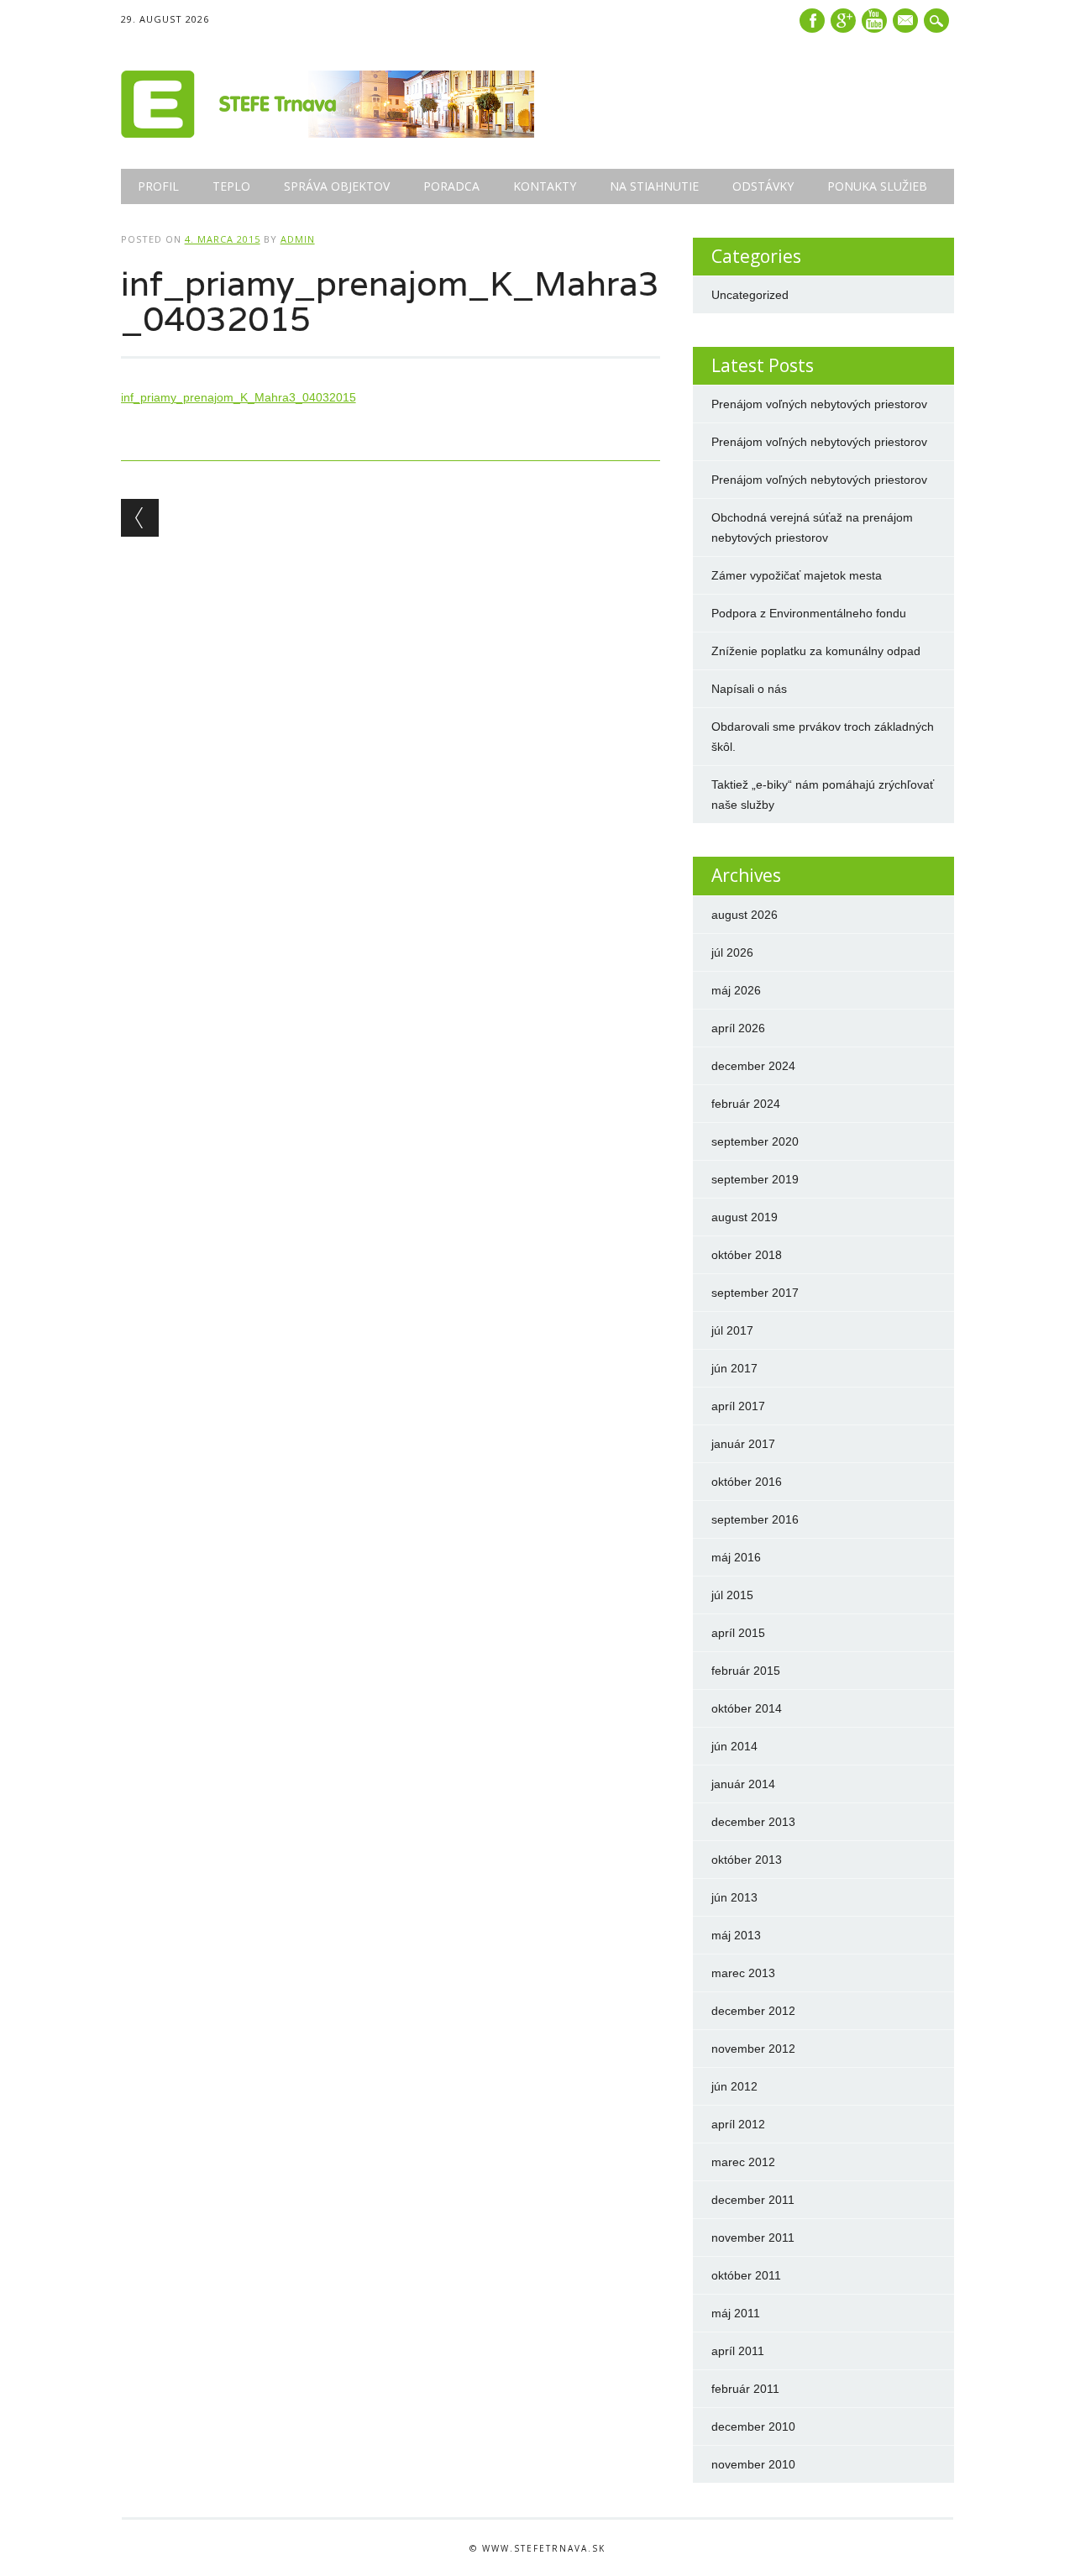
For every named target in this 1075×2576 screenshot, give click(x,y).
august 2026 (745, 915)
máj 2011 (736, 2313)
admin (298, 239)
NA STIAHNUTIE (654, 186)
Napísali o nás (749, 689)
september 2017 (755, 1293)
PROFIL (158, 186)
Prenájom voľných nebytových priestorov (819, 404)
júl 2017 (732, 1330)
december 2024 (753, 1066)
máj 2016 (736, 1557)
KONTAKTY (545, 186)
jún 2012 (734, 2086)
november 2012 (753, 2049)
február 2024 (746, 1104)
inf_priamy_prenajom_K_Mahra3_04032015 (239, 397)
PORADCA (451, 186)
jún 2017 (734, 1368)
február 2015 (746, 1671)
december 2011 (753, 2200)
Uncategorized (750, 295)
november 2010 (753, 2464)
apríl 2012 (738, 2124)
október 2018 (747, 1255)
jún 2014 (734, 1746)
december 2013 (753, 1822)
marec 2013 (743, 1973)
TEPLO (231, 186)
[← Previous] (140, 518)
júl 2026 (732, 952)
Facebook (812, 21)
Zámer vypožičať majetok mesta (797, 575)
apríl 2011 (738, 2351)
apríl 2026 (738, 1028)
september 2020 (755, 1141)
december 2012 (753, 2011)
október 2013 (747, 1860)
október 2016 (747, 1482)
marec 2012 (743, 2162)
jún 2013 (734, 1897)
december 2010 (753, 2426)
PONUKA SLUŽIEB (877, 186)
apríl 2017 (738, 1406)
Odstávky (763, 186)
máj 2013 (736, 1935)
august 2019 (745, 1217)
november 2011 (753, 2238)
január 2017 (743, 1444)
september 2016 (755, 1519)
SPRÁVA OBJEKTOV (337, 186)
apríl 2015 (738, 1633)
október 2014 (747, 1708)
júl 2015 (732, 1595)
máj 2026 (736, 990)
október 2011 (746, 2275)
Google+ (843, 21)
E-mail (907, 22)
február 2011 (745, 2389)
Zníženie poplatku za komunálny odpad (816, 651)
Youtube (874, 21)
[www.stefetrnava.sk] (328, 134)
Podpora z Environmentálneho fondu (809, 613)
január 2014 (743, 1784)
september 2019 (755, 1179)
